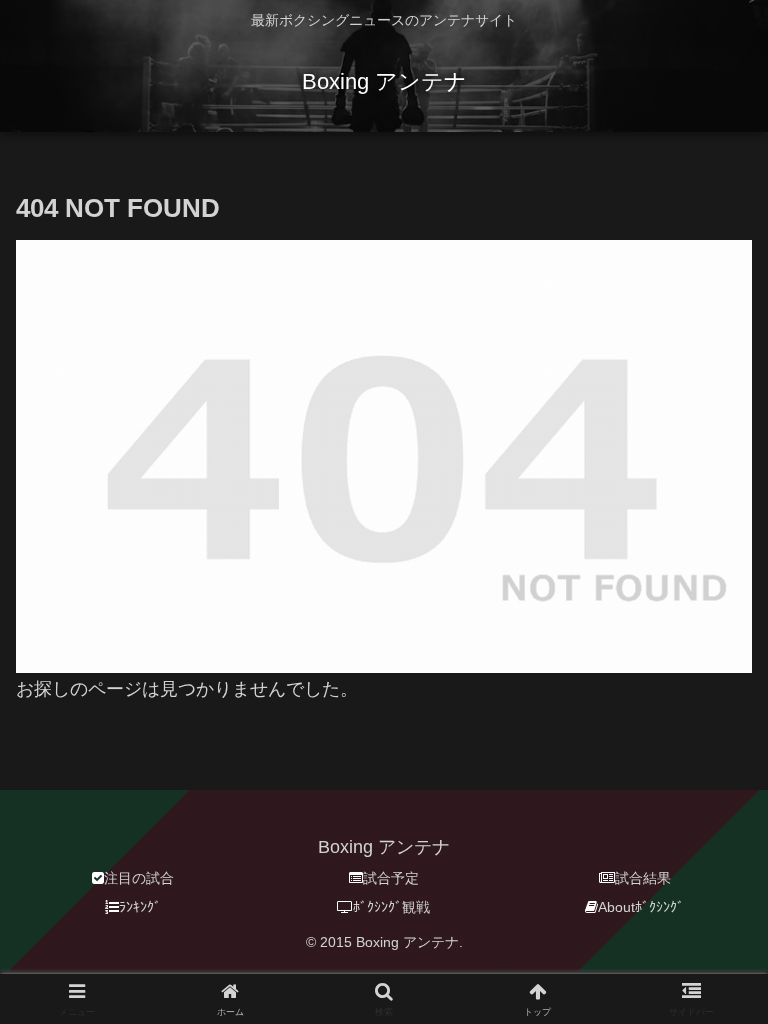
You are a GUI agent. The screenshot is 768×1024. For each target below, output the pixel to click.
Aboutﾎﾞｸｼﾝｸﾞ (641, 907)
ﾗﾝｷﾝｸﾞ (140, 907)
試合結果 (643, 878)
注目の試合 (139, 878)
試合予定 (391, 878)
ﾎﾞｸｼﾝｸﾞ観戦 (391, 907)
